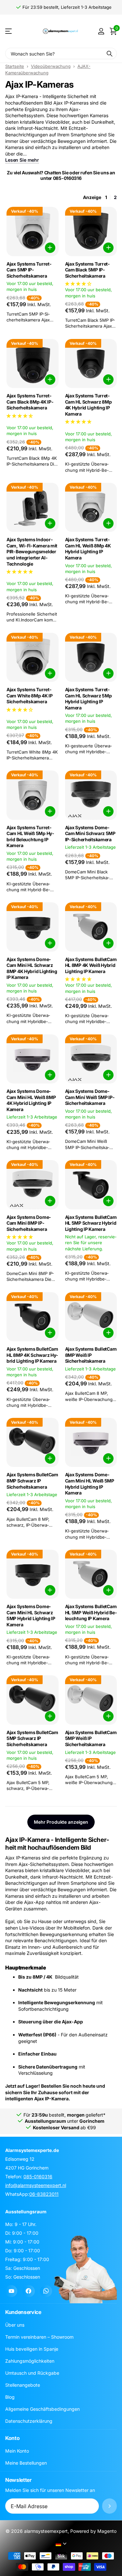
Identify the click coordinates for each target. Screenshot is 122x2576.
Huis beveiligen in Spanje (32, 2349)
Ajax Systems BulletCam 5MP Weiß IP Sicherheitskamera (91, 1738)
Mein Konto (17, 2451)
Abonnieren (109, 2506)
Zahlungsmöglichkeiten (30, 2361)
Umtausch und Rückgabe (32, 2373)
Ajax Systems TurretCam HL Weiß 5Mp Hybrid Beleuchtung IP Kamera (30, 837)
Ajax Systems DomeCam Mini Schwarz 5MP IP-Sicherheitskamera (90, 833)
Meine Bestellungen (26, 2463)
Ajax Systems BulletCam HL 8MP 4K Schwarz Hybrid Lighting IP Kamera (32, 1355)
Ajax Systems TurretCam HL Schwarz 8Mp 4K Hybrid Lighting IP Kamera (88, 405)
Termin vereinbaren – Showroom (39, 2337)
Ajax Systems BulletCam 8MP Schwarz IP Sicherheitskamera (32, 1481)
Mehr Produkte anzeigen (61, 1822)
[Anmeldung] (101, 31)
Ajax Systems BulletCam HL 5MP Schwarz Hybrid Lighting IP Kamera (91, 1223)
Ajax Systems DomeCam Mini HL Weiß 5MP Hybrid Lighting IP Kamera (90, 1484)
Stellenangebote (23, 2385)
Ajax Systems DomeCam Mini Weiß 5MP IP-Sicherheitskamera (90, 1097)
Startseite (15, 66)
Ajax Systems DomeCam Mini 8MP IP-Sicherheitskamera (29, 1223)
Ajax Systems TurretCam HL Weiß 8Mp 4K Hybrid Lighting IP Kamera (88, 549)
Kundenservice (23, 2312)
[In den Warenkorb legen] (50, 248)
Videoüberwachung (51, 66)
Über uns (15, 2325)
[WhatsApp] (46, 2291)
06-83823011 (44, 2194)
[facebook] (28, 2291)
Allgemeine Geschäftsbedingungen (42, 2409)
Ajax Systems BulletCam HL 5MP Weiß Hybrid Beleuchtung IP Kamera (91, 1612)
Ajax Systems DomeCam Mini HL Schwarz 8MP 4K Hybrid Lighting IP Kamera (32, 968)
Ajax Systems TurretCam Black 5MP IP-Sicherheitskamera (88, 270)
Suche (110, 53)
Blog (10, 2397)
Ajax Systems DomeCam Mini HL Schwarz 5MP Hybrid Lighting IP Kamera (31, 1615)
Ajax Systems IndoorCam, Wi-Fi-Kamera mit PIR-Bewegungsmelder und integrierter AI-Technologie (32, 551)
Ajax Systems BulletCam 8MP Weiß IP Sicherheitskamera (91, 1355)
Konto (12, 2438)
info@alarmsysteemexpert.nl (36, 2185)
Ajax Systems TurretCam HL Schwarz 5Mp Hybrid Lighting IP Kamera (88, 699)
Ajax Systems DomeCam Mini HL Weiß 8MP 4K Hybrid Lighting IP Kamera (31, 1100)
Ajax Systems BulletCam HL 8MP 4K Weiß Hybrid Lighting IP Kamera (91, 965)
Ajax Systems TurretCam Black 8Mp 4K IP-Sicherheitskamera (30, 402)
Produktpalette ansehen (9, 31)
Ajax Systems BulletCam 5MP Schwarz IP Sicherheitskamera (32, 1738)
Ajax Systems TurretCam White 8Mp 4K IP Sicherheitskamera (30, 695)
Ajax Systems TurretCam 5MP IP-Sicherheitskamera (29, 270)
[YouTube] (11, 2291)
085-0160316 (38, 2176)
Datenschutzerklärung (29, 2421)
